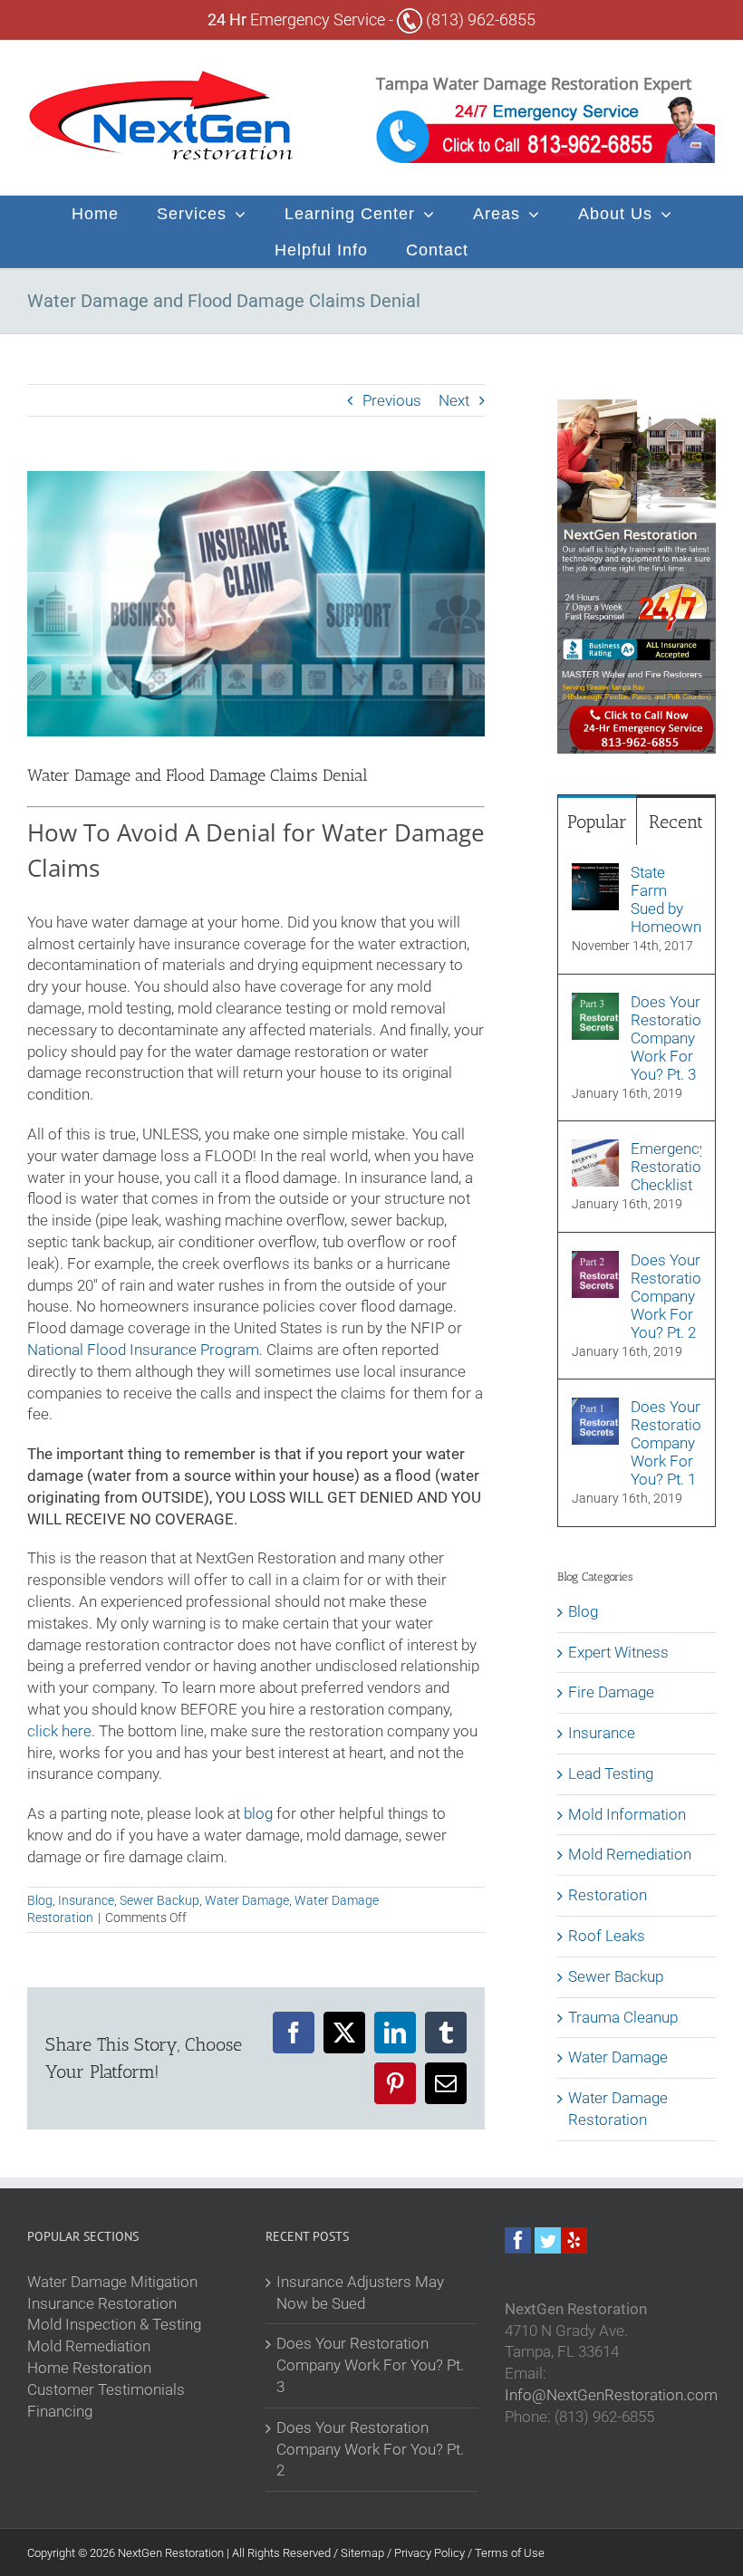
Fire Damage (611, 1692)
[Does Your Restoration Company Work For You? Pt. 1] (595, 1408)
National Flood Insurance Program (143, 1350)
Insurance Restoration (102, 2303)
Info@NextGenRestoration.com (611, 2395)
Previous (392, 400)
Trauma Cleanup (623, 2017)
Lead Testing (611, 1773)
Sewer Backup (159, 1900)
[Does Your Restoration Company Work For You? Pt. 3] (595, 1003)
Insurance (86, 1900)
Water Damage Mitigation (112, 2282)
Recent (676, 822)
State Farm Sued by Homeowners (666, 899)
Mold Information (627, 1814)
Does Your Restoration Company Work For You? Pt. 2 (666, 1296)
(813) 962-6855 (479, 19)
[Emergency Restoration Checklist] (595, 1149)
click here (59, 1731)
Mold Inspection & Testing (114, 2324)
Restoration (608, 1895)
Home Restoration (89, 2368)
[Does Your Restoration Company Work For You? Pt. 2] (595, 1261)
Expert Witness (618, 1652)
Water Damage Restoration (618, 2109)
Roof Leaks (607, 1936)
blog (258, 1813)
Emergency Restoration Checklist (666, 1167)
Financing (60, 2411)
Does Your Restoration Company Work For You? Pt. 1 (666, 1443)
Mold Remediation (630, 1854)
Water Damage (247, 1900)
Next (454, 400)
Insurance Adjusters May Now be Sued (360, 2292)
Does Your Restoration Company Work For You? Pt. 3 (666, 1038)
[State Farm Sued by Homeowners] (595, 873)
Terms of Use (510, 2553)
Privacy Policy (431, 2553)
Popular (597, 822)
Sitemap (364, 2553)
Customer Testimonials (106, 2389)
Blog (40, 1900)
